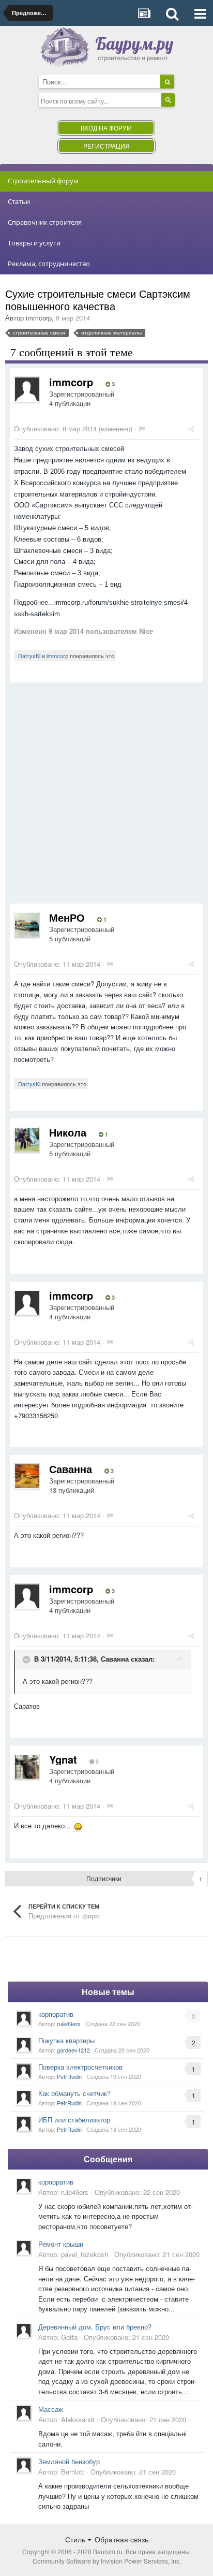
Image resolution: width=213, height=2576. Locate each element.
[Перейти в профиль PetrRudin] (24, 2071)
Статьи (19, 201)
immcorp (39, 318)
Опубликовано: (55, 428)
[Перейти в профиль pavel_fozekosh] (24, 2248)
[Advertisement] (106, 797)
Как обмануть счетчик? (74, 2093)
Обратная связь (121, 2539)
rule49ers (69, 2024)
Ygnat (63, 1759)
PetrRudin (69, 2076)
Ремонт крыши (61, 2244)
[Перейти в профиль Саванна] (27, 1476)
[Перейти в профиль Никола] (27, 1140)
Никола (68, 1132)
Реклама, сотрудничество (49, 264)
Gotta (69, 2337)
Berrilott (73, 2472)
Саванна (71, 1469)
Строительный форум (43, 181)
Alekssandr (78, 2419)
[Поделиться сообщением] (191, 428)
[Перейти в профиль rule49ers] (24, 2018)
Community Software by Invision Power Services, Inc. (107, 2561)
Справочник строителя (45, 222)
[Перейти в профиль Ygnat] (27, 1767)
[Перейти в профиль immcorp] (27, 389)
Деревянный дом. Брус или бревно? (95, 2327)
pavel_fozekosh (85, 2254)
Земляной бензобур (69, 2461)
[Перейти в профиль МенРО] (27, 925)
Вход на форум (106, 128)
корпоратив (56, 2014)
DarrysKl (29, 656)
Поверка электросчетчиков (80, 2067)
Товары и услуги (34, 243)
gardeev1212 (73, 2050)
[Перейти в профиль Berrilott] (24, 2465)
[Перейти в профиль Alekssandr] (24, 2413)
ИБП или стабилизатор (74, 2120)
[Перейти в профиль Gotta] (24, 2331)
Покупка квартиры (66, 2040)
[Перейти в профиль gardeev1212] (24, 2045)
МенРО (67, 917)
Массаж (51, 2409)
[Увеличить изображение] (78, 1825)
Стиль (76, 2539)
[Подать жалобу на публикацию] (142, 428)
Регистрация (106, 146)
